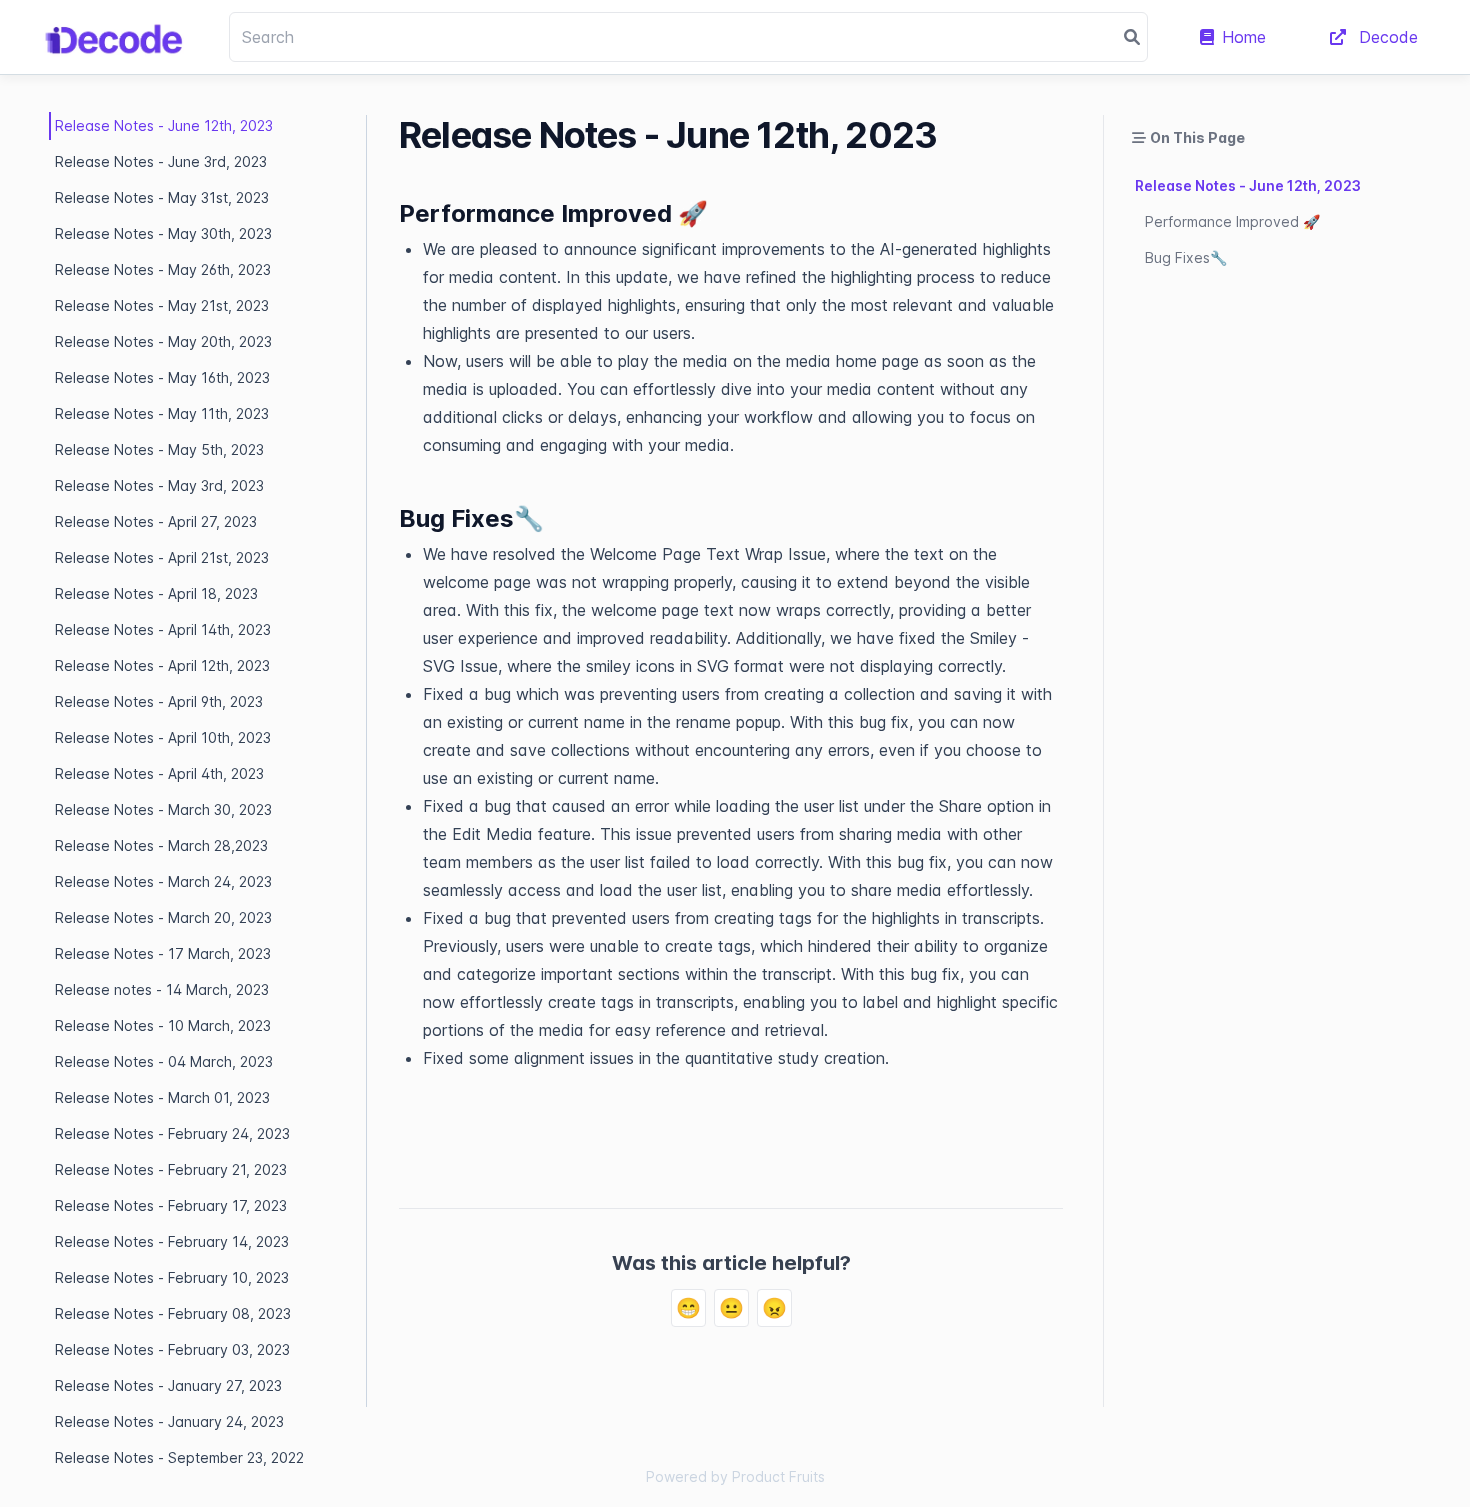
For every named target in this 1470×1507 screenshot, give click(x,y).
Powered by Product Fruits (735, 1476)
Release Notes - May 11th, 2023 (162, 413)
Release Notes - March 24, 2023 (163, 881)
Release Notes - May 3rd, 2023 (159, 485)
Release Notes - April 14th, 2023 (163, 629)
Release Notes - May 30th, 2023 (163, 233)
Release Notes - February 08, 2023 (173, 1313)
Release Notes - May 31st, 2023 (162, 197)
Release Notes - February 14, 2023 (172, 1241)
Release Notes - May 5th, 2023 (159, 449)
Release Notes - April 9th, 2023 (159, 701)
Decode (1386, 37)
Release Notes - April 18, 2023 (156, 593)
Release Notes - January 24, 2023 (169, 1421)
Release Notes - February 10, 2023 (172, 1277)
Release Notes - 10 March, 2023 (163, 1025)
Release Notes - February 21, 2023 (171, 1169)
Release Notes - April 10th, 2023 (163, 737)
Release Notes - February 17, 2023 (171, 1205)
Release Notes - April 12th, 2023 (162, 665)
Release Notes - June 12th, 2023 (164, 125)
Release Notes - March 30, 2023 (163, 809)
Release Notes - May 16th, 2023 (162, 377)
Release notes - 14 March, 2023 (162, 989)
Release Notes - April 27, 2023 (156, 521)
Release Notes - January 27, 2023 (168, 1385)
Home (1244, 37)
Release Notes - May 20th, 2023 (163, 341)
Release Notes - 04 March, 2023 (164, 1061)
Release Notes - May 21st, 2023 (162, 305)
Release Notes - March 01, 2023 (162, 1097)
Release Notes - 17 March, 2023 (163, 953)
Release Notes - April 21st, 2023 (162, 557)
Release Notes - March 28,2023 (161, 845)
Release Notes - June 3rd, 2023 (161, 161)
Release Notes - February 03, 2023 (172, 1349)
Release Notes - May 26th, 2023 (163, 269)
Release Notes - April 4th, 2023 (159, 773)
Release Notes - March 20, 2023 (163, 917)
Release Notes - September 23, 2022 (179, 1457)
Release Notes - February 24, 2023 (172, 1133)
